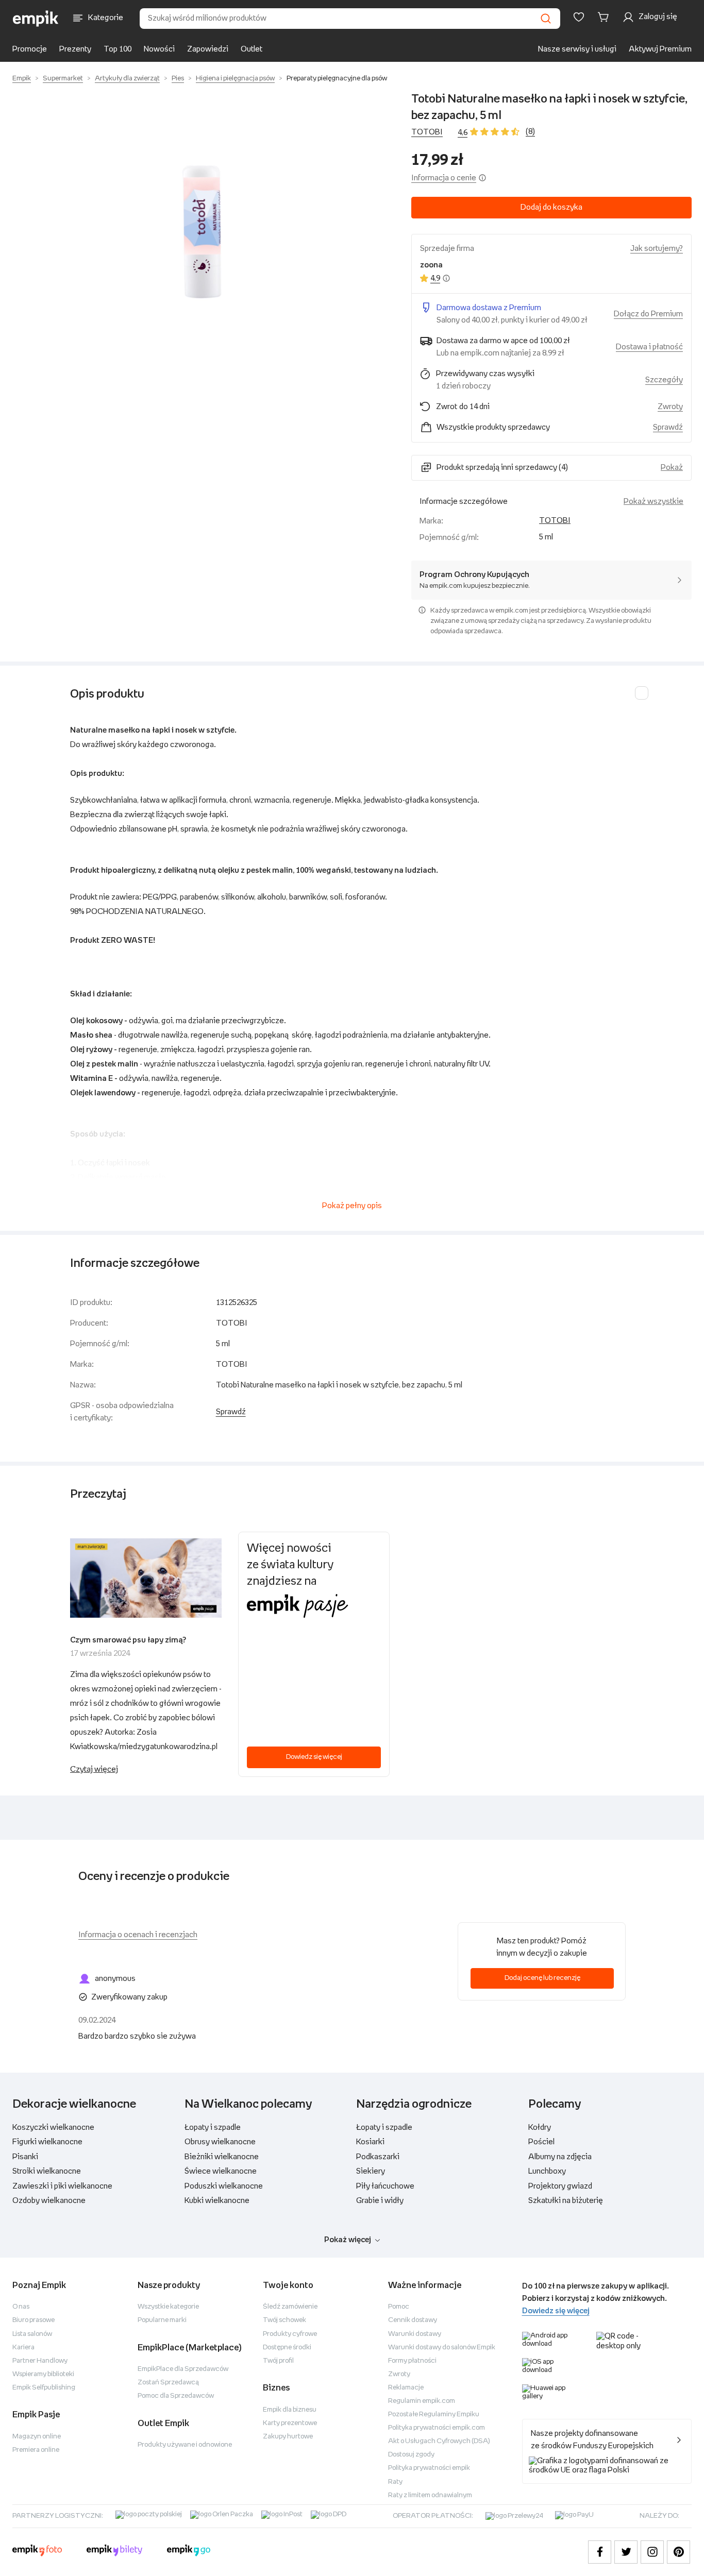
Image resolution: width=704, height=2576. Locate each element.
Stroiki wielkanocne (47, 2171)
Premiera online (36, 2450)
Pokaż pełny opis (352, 1206)
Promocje (30, 49)
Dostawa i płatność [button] (649, 347)
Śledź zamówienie (290, 2307)
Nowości (159, 49)
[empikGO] (189, 2552)
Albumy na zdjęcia (560, 2157)
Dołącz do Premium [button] (648, 314)
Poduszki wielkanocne (224, 2186)
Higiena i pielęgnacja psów (235, 79)
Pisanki (25, 2157)
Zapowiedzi (208, 49)
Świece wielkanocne (221, 2171)
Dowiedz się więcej (314, 1757)
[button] (202, 231)
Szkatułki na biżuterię (566, 2201)
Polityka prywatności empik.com (437, 2428)
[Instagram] (652, 2552)
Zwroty (399, 2374)
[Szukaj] (546, 19)
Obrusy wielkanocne (220, 2142)
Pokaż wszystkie (653, 502)
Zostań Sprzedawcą (168, 2383)
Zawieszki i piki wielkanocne (62, 2186)
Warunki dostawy (415, 2334)
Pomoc (399, 2307)
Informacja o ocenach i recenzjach (138, 1935)
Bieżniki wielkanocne (222, 2157)
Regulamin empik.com (422, 2401)
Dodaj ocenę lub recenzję (542, 1978)
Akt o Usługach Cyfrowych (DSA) (439, 2441)
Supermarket (63, 79)
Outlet (252, 49)
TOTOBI (427, 132)
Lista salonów (32, 2334)
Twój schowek (284, 2320)
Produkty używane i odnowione (185, 2445)
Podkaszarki (378, 2157)
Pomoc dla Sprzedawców (176, 2396)
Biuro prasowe (33, 2320)
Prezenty (75, 49)
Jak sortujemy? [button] (657, 249)
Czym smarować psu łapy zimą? (128, 1640)
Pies (178, 79)
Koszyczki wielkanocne (53, 2128)
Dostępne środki (287, 2348)
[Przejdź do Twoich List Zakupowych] (579, 17)
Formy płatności (412, 2361)
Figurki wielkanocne (47, 2142)
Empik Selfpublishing (44, 2388)
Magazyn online (37, 2437)
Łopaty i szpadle (213, 2128)
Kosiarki (370, 2142)
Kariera (23, 2348)
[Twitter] (626, 2552)
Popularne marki (162, 2320)
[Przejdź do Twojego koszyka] (605, 17)
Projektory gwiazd (560, 2186)
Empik (22, 79)
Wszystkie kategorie (168, 2307)
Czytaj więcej (94, 1769)
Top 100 (118, 49)
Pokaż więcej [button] (348, 2240)
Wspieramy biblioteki (43, 2374)
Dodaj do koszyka (551, 207)
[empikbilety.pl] (115, 2552)
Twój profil (278, 2361)
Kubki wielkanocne (217, 2201)
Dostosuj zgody (411, 2455)
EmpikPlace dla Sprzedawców (183, 2369)
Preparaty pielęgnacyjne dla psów (337, 79)
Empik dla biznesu (290, 2410)
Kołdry (540, 2128)
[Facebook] (600, 2552)
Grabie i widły (380, 2201)
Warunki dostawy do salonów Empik (442, 2348)
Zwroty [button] (670, 407)
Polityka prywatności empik (429, 2468)
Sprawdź (668, 427)
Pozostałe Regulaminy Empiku (434, 2414)
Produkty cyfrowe (290, 2334)
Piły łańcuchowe (385, 2186)
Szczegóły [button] (664, 380)
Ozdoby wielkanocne (49, 2201)
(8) (530, 132)
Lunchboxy (547, 2171)
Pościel (541, 2142)
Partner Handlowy (40, 2361)
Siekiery (371, 2171)
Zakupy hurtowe (288, 2437)
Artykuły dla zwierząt (127, 79)
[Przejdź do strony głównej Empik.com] (36, 19)
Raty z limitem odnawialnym (430, 2495)
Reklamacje (406, 2388)
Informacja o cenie (444, 178)
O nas (21, 2307)
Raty (395, 2482)
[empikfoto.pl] (37, 2552)
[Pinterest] (678, 2552)
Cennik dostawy (413, 2320)
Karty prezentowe (290, 2423)
